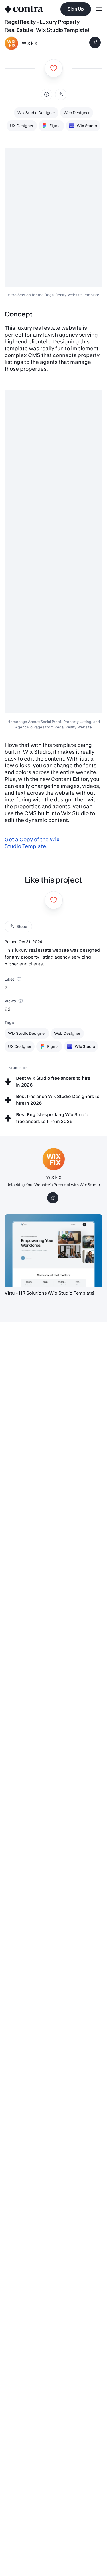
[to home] (24, 9)
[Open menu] (99, 9)
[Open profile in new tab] (11, 43)
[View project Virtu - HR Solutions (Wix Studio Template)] (53, 1251)
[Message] (95, 42)
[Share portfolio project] (61, 94)
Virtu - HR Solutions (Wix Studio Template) (49, 1293)
